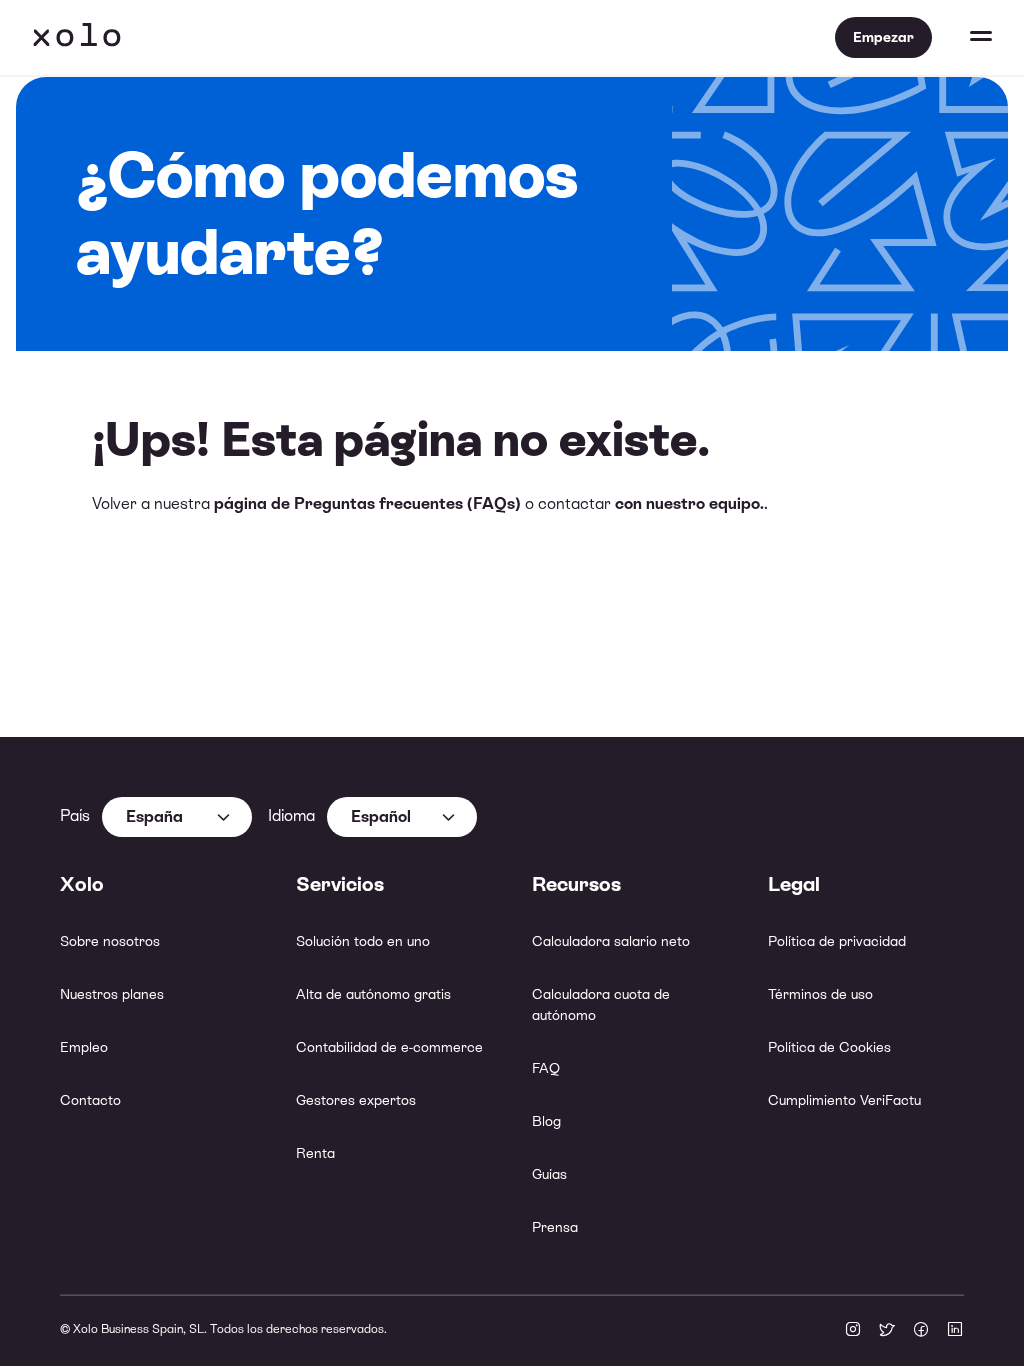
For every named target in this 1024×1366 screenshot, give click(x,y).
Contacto (90, 1100)
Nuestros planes (112, 994)
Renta (315, 1153)
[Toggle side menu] (962, 38)
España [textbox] (154, 816)
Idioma (291, 815)
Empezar (883, 37)
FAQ (546, 1068)
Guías (549, 1174)
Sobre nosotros (110, 941)
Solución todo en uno (363, 941)
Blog (546, 1121)
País (75, 815)
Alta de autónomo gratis (373, 994)
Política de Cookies (829, 1047)
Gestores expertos (356, 1100)
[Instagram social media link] (853, 1331)
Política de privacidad (837, 941)
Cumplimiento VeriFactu (844, 1100)
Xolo (77, 38)
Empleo (84, 1047)
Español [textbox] (381, 816)
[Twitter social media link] (887, 1331)
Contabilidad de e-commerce (389, 1047)
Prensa (555, 1227)
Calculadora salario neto (611, 941)
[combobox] (177, 817)
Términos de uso (820, 994)
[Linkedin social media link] (955, 1331)
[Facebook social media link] (921, 1331)
